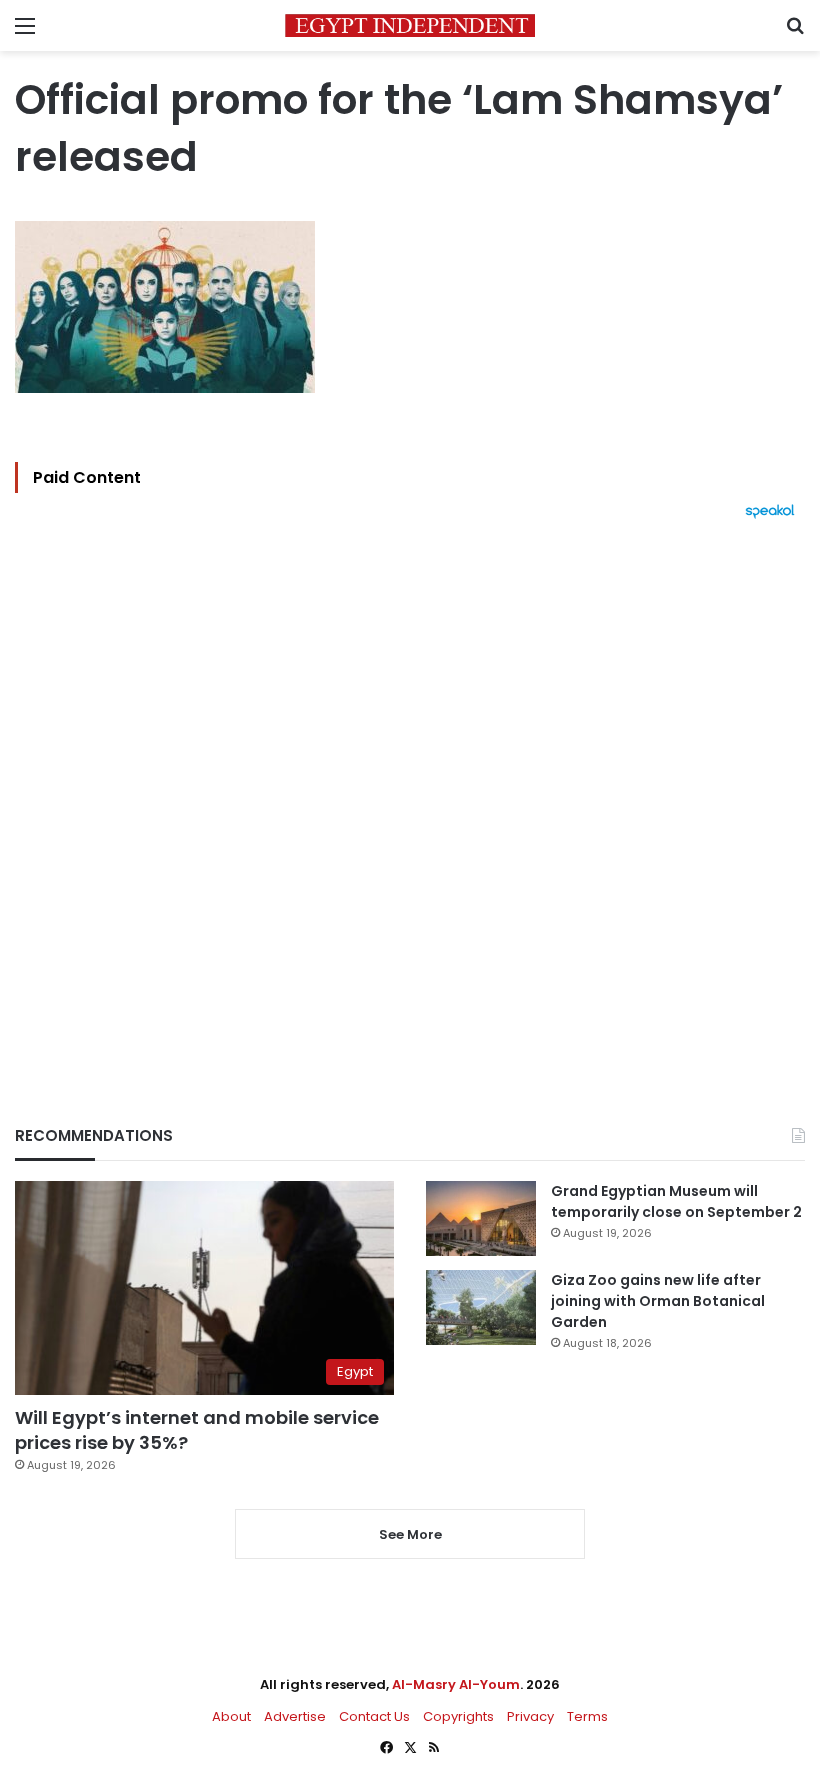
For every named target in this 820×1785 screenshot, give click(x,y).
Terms (587, 1716)
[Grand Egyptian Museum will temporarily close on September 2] (481, 1218)
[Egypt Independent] (410, 25)
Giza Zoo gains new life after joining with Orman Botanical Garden (658, 1301)
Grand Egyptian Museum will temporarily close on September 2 (676, 1201)
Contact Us (374, 1716)
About (231, 1716)
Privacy (530, 1716)
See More (410, 1534)
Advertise (295, 1716)
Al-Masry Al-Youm (456, 1684)
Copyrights (458, 1716)
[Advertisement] (410, 788)
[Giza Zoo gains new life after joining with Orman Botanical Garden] (481, 1307)
